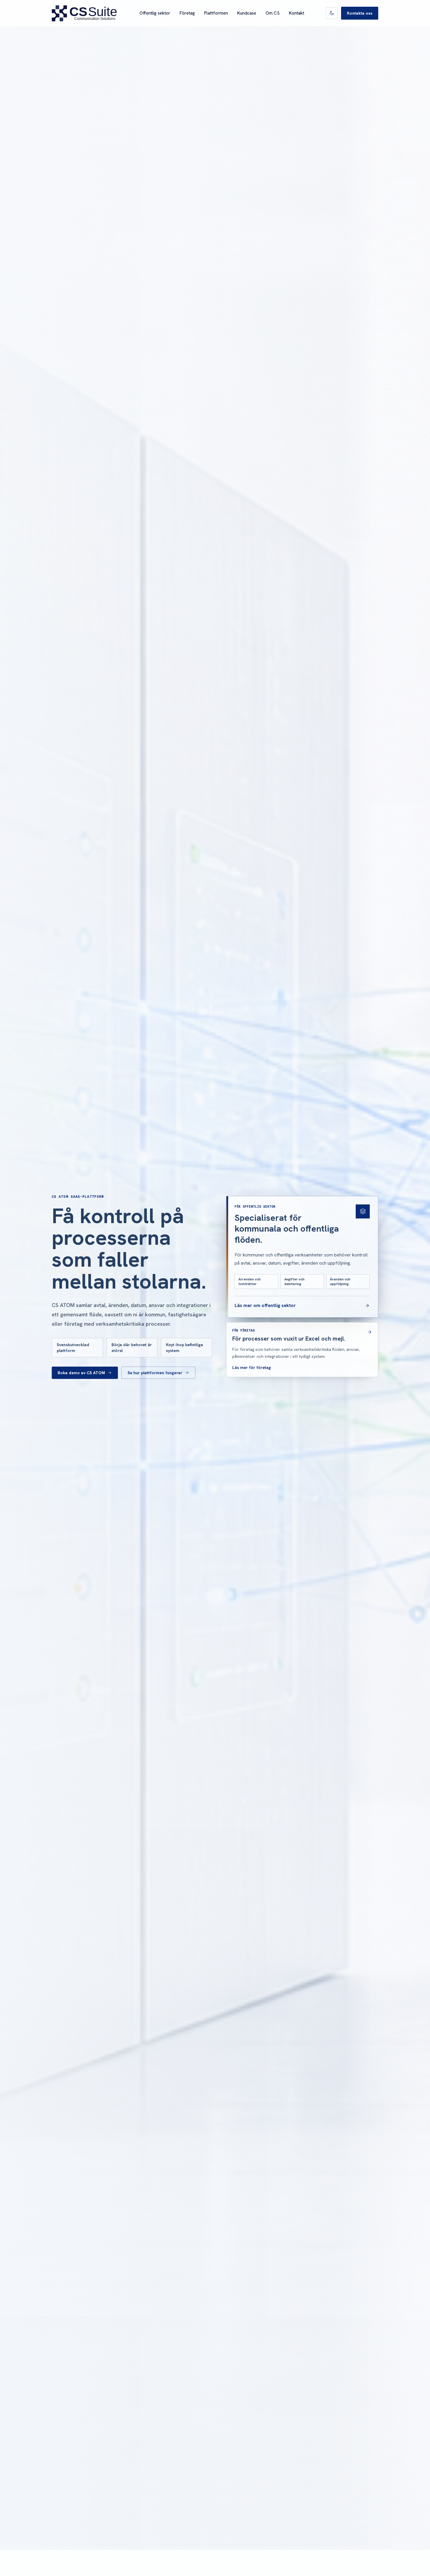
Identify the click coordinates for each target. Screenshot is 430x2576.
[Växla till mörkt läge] (332, 13)
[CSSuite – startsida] (85, 13)
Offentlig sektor (155, 13)
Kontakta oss (360, 13)
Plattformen (216, 13)
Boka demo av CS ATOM (81, 1373)
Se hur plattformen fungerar (155, 1373)
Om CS (273, 13)
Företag (187, 13)
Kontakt (297, 13)
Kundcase (247, 13)
